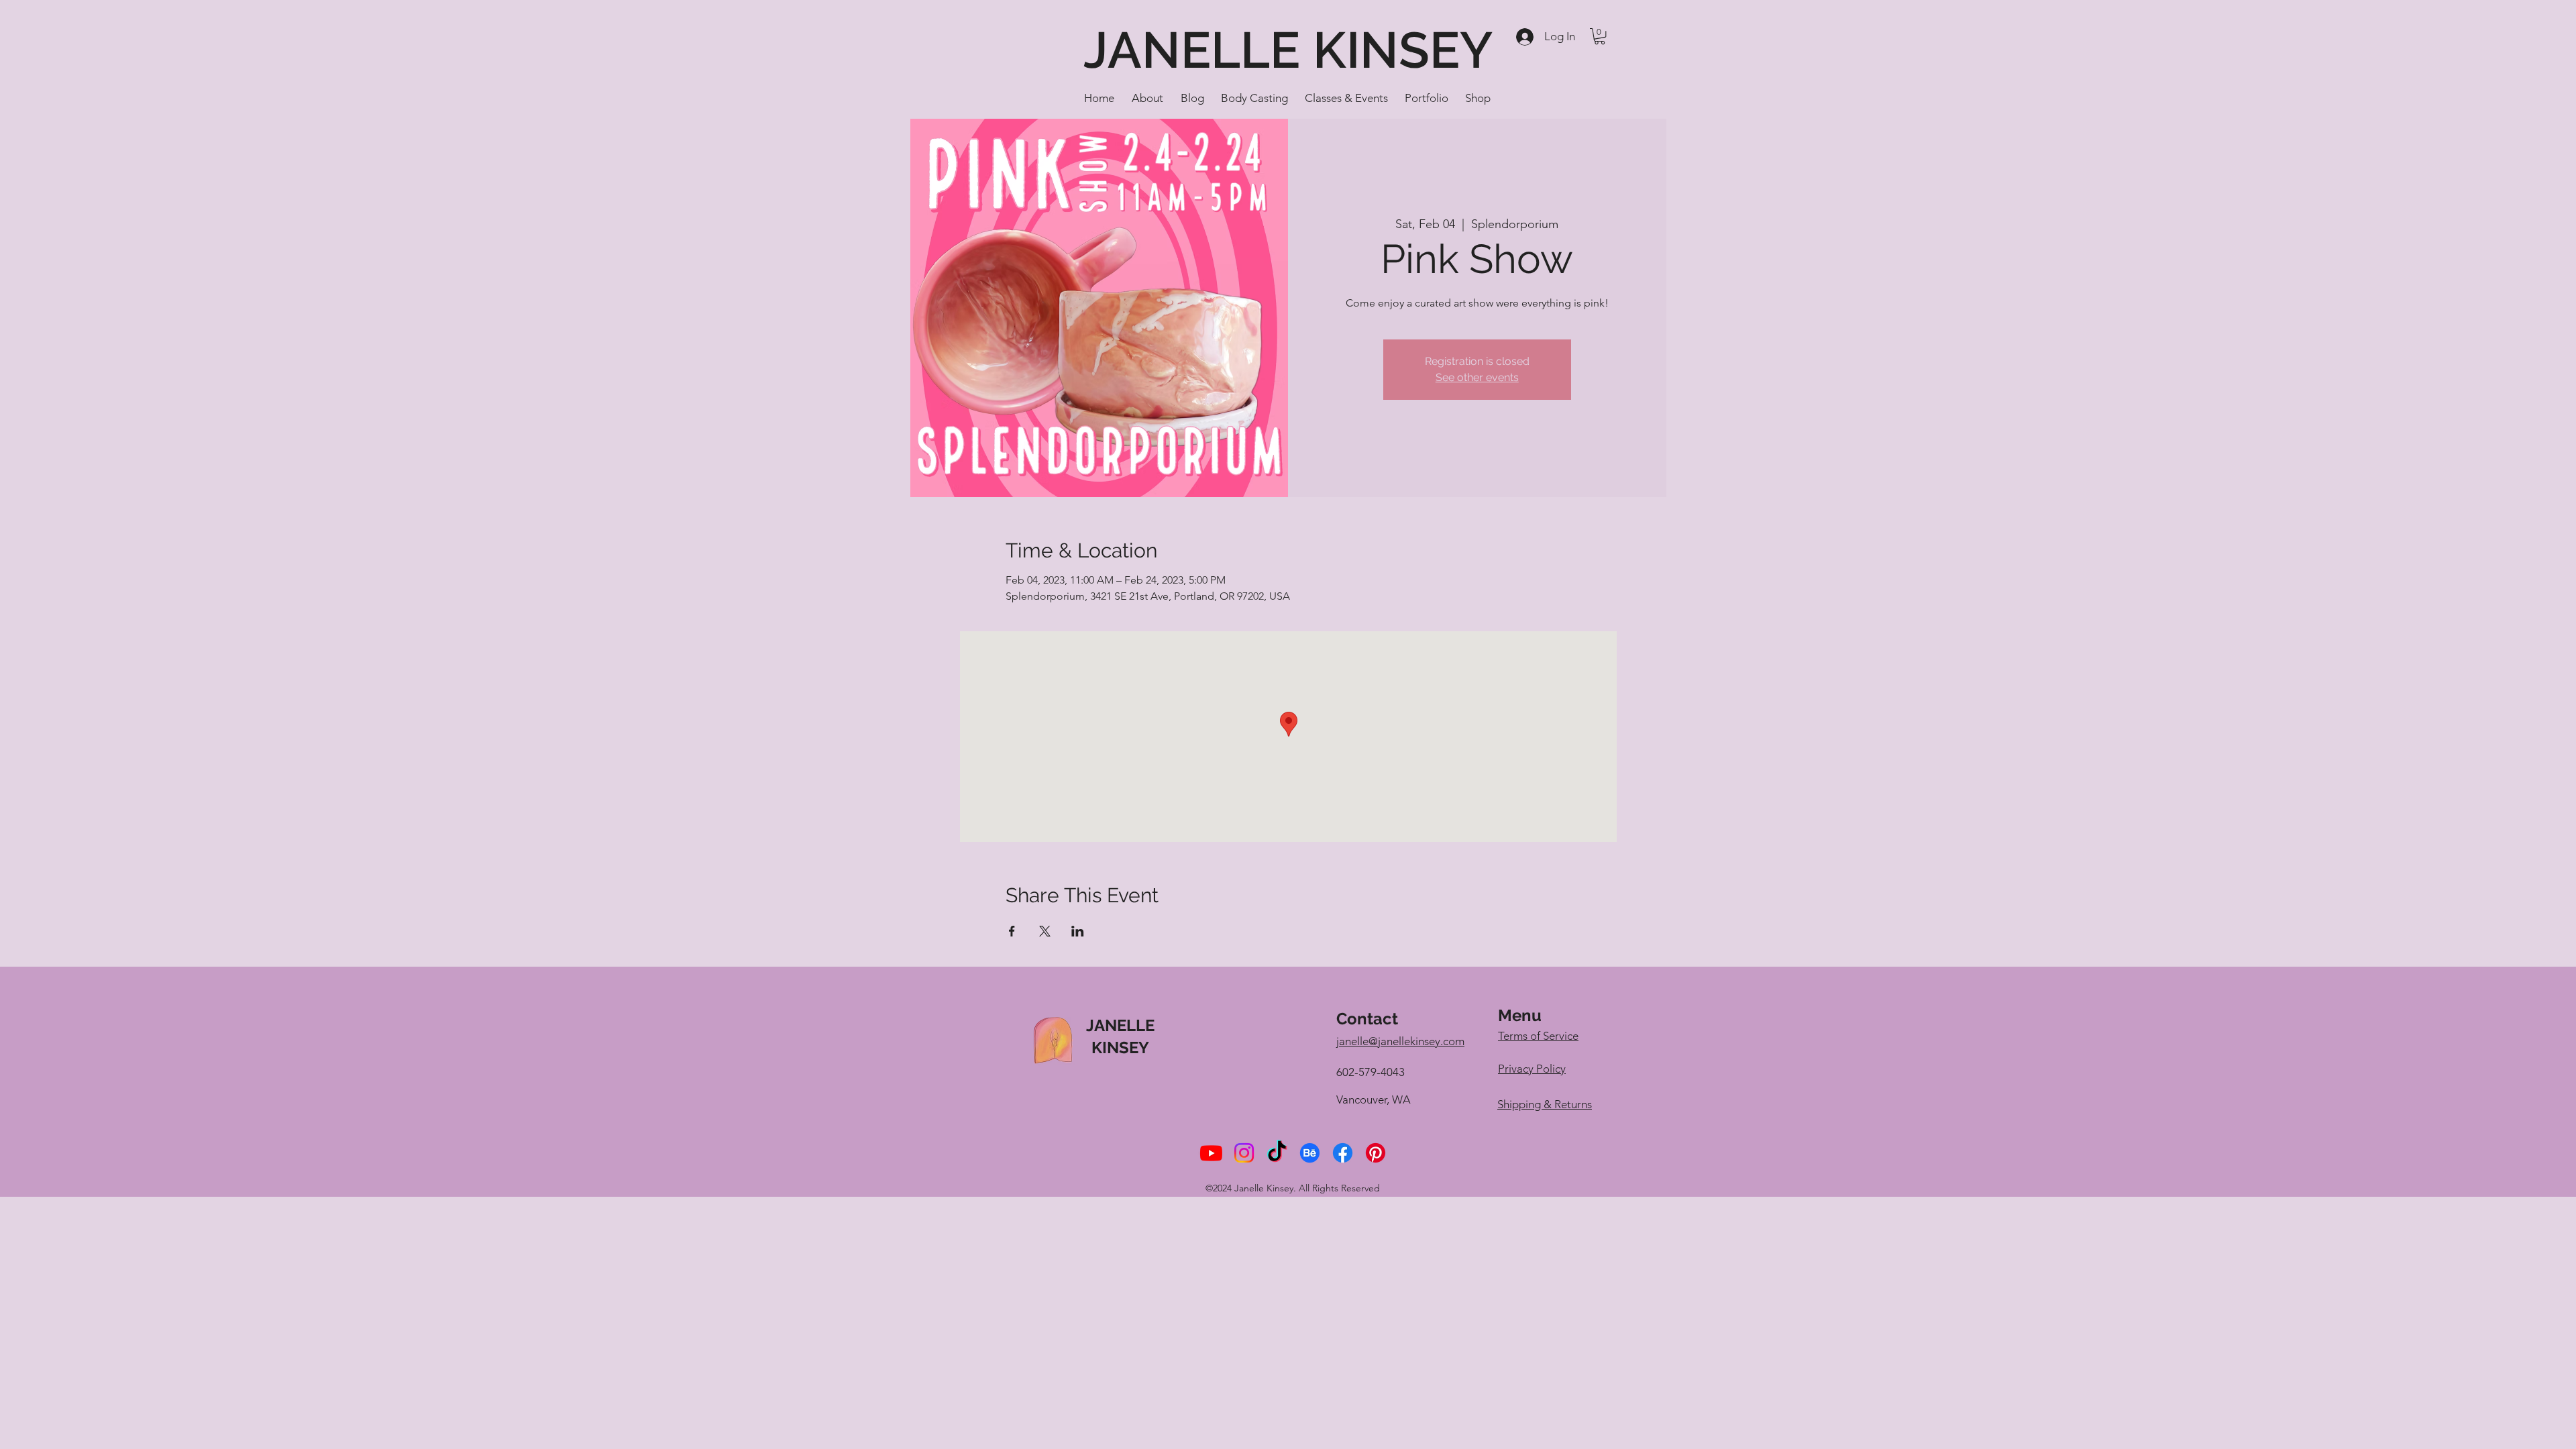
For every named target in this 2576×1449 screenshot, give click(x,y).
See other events (1477, 377)
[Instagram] (1244, 1153)
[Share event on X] (1045, 931)
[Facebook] (1343, 1153)
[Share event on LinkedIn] (1078, 931)
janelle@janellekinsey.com (1400, 1041)
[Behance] (1310, 1153)
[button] (1600, 36)
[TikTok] (1277, 1153)
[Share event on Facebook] (1012, 931)
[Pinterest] (1376, 1153)
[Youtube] (1211, 1153)
